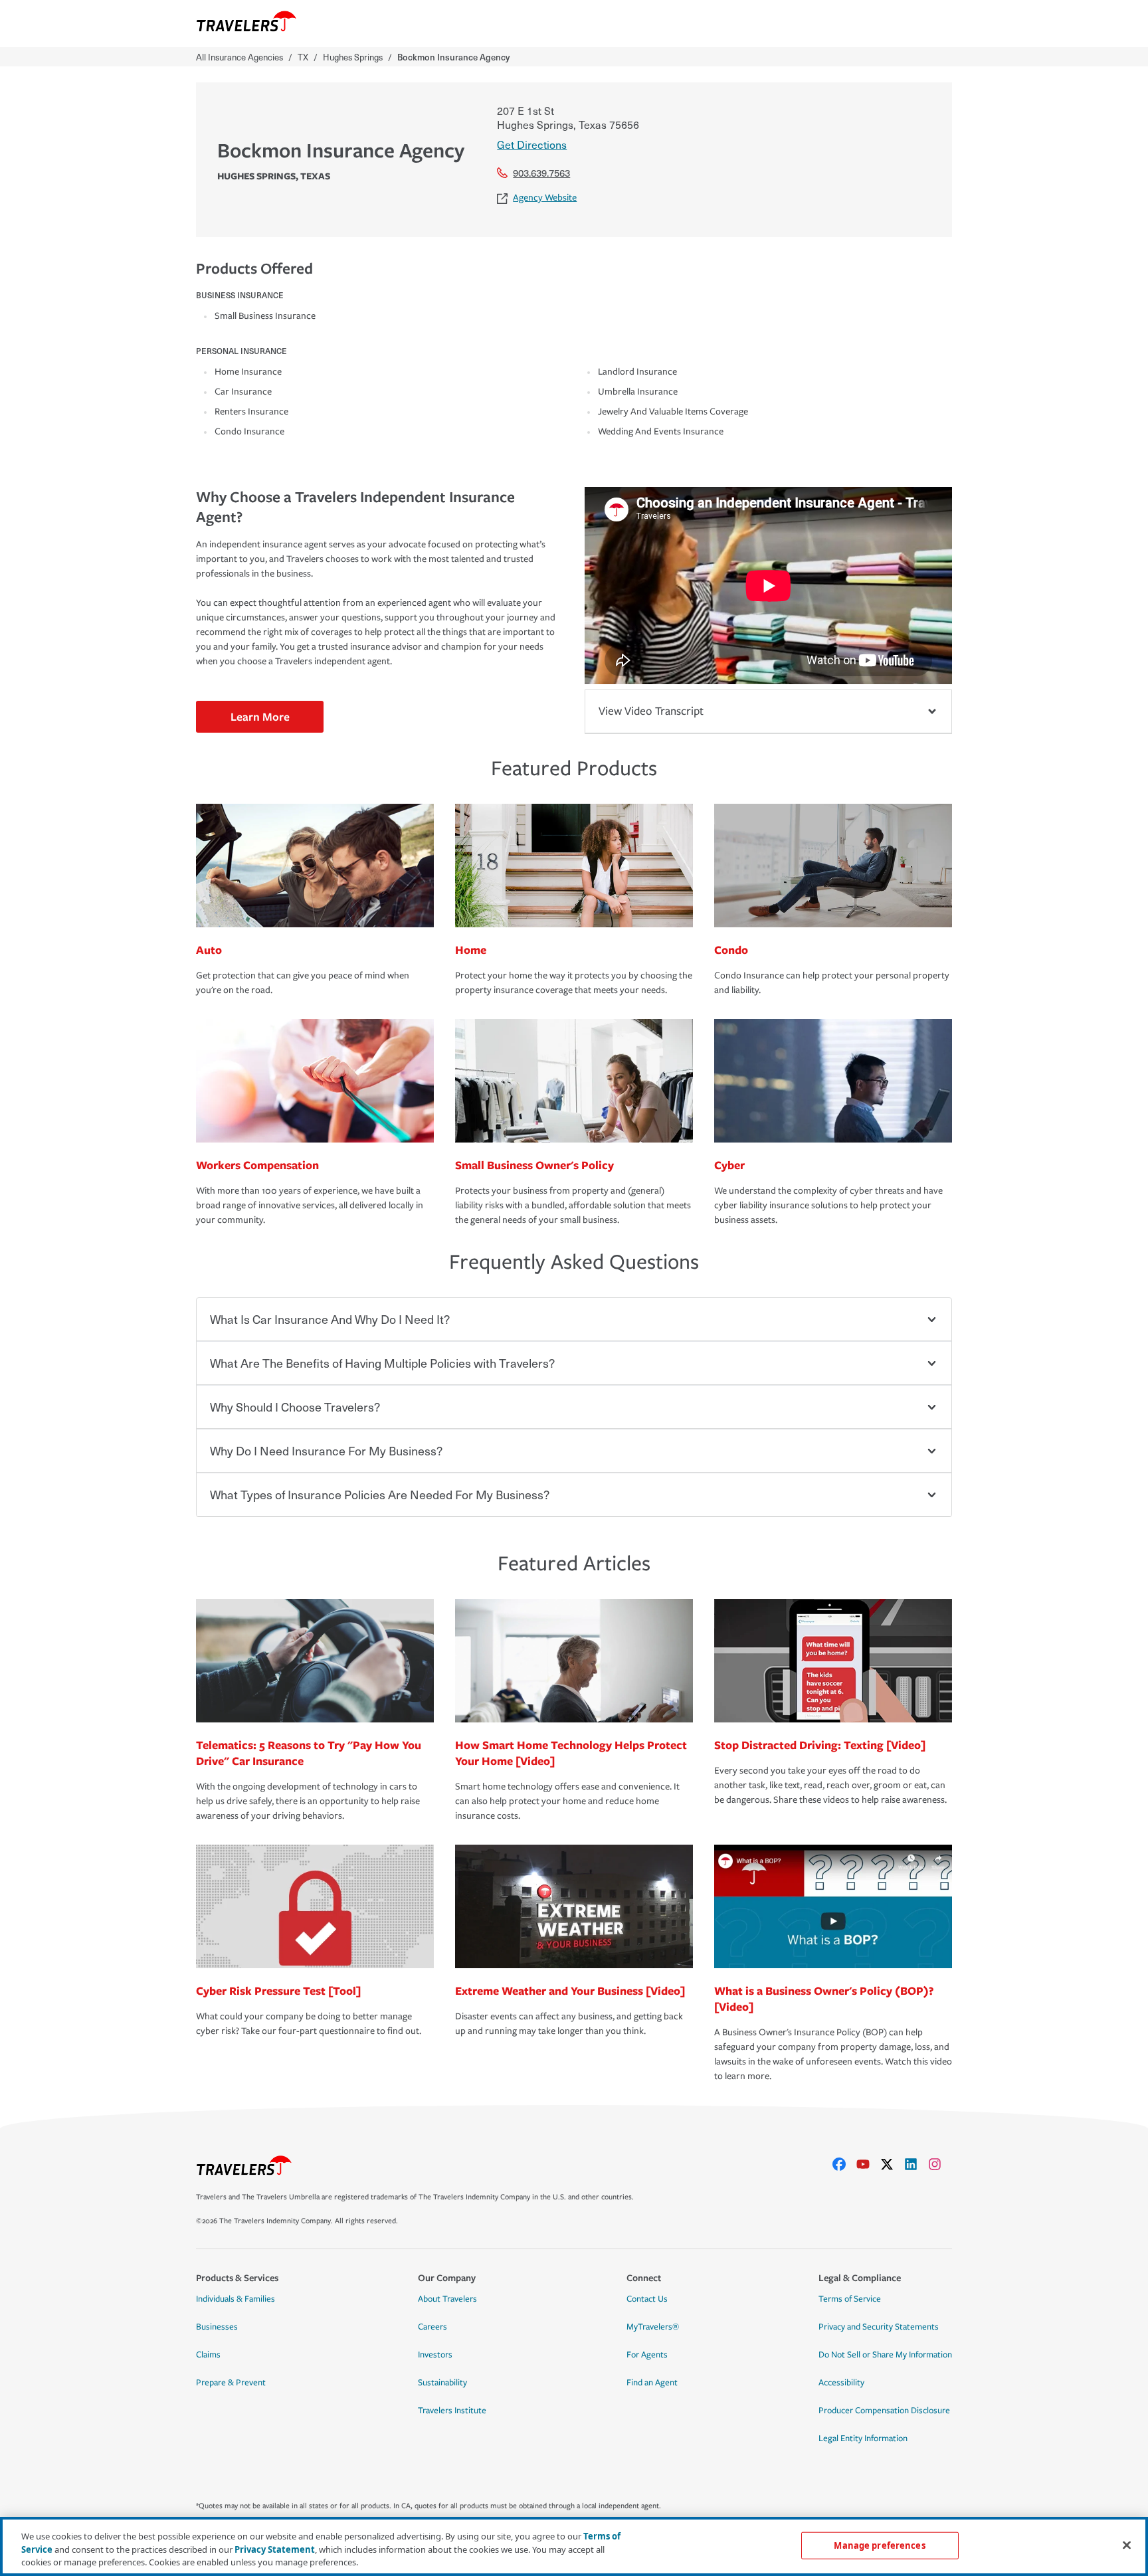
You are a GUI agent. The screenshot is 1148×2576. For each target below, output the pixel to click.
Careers (432, 2327)
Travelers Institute (452, 2411)
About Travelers (447, 2299)
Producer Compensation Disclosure (884, 2411)
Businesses (217, 2327)
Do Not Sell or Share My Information (885, 2355)
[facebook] (844, 2164)
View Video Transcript (651, 711)
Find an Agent (652, 2383)
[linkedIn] (916, 2164)
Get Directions (532, 144)
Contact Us (647, 2299)
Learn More (260, 716)
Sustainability (442, 2383)
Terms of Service (850, 2299)
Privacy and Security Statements (879, 2327)
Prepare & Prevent (231, 2383)
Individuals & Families (236, 2299)
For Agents (647, 2355)
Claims (208, 2355)
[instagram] (940, 2164)
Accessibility (841, 2383)
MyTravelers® (653, 2327)
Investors (435, 2355)
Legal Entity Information (863, 2438)
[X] (892, 2164)
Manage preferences (879, 2545)
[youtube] (868, 2164)
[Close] (1127, 2545)
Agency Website (545, 198)
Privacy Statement (275, 2549)
